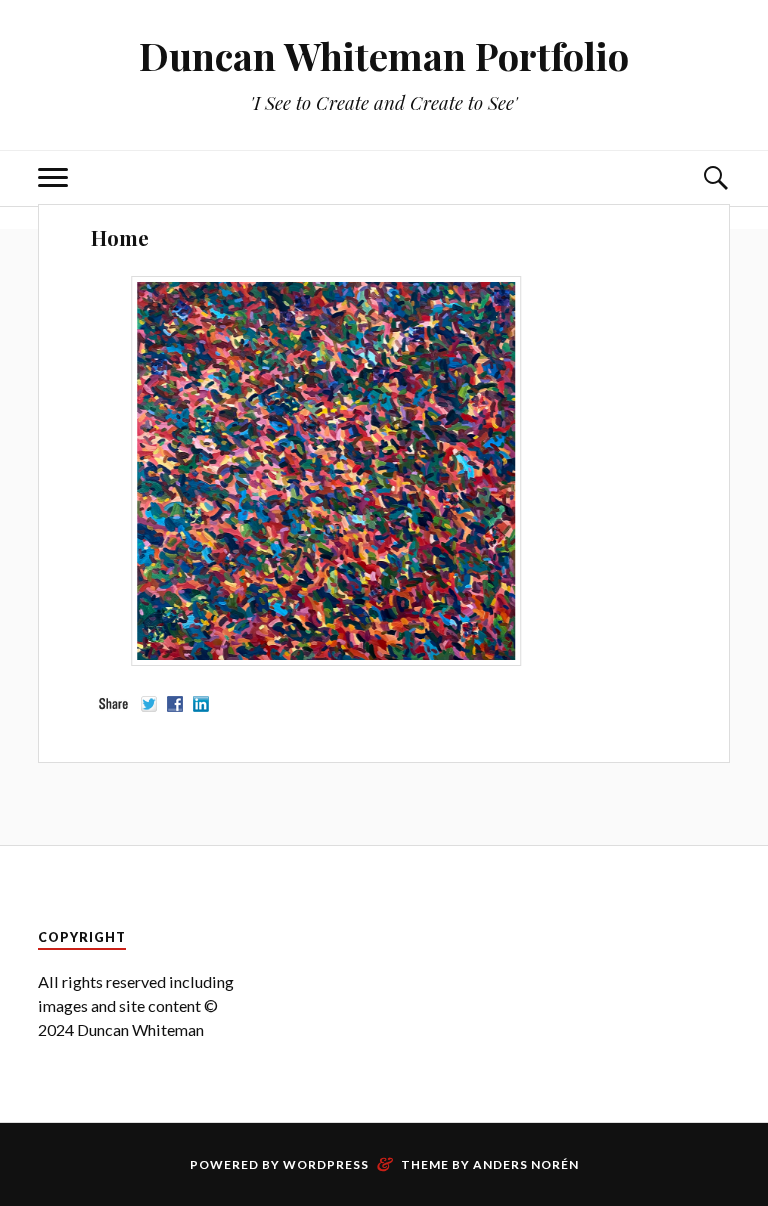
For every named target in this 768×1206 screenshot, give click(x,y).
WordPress (326, 1164)
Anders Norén (526, 1164)
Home (120, 237)
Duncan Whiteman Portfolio (384, 55)
